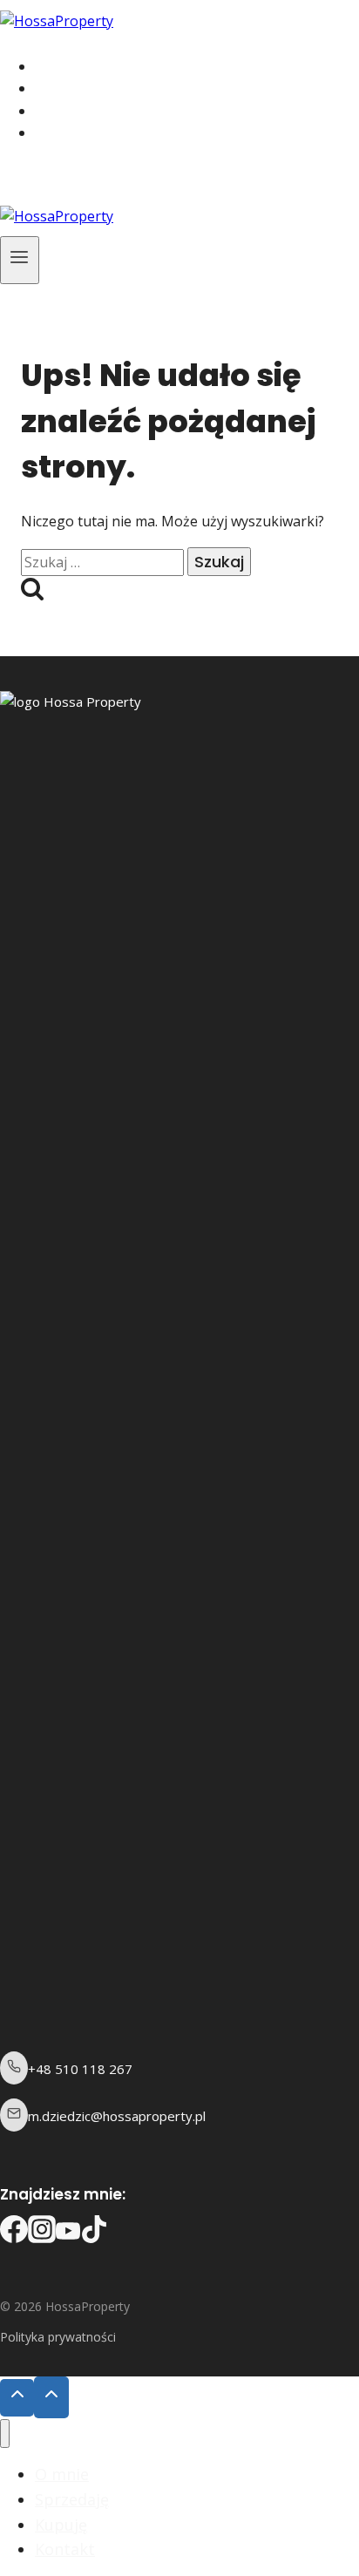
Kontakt (86, 133)
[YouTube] (102, 179)
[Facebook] (27, 179)
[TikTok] (76, 179)
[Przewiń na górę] (17, 2397)
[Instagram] (51, 179)
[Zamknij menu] (5, 2434)
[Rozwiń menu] (20, 260)
